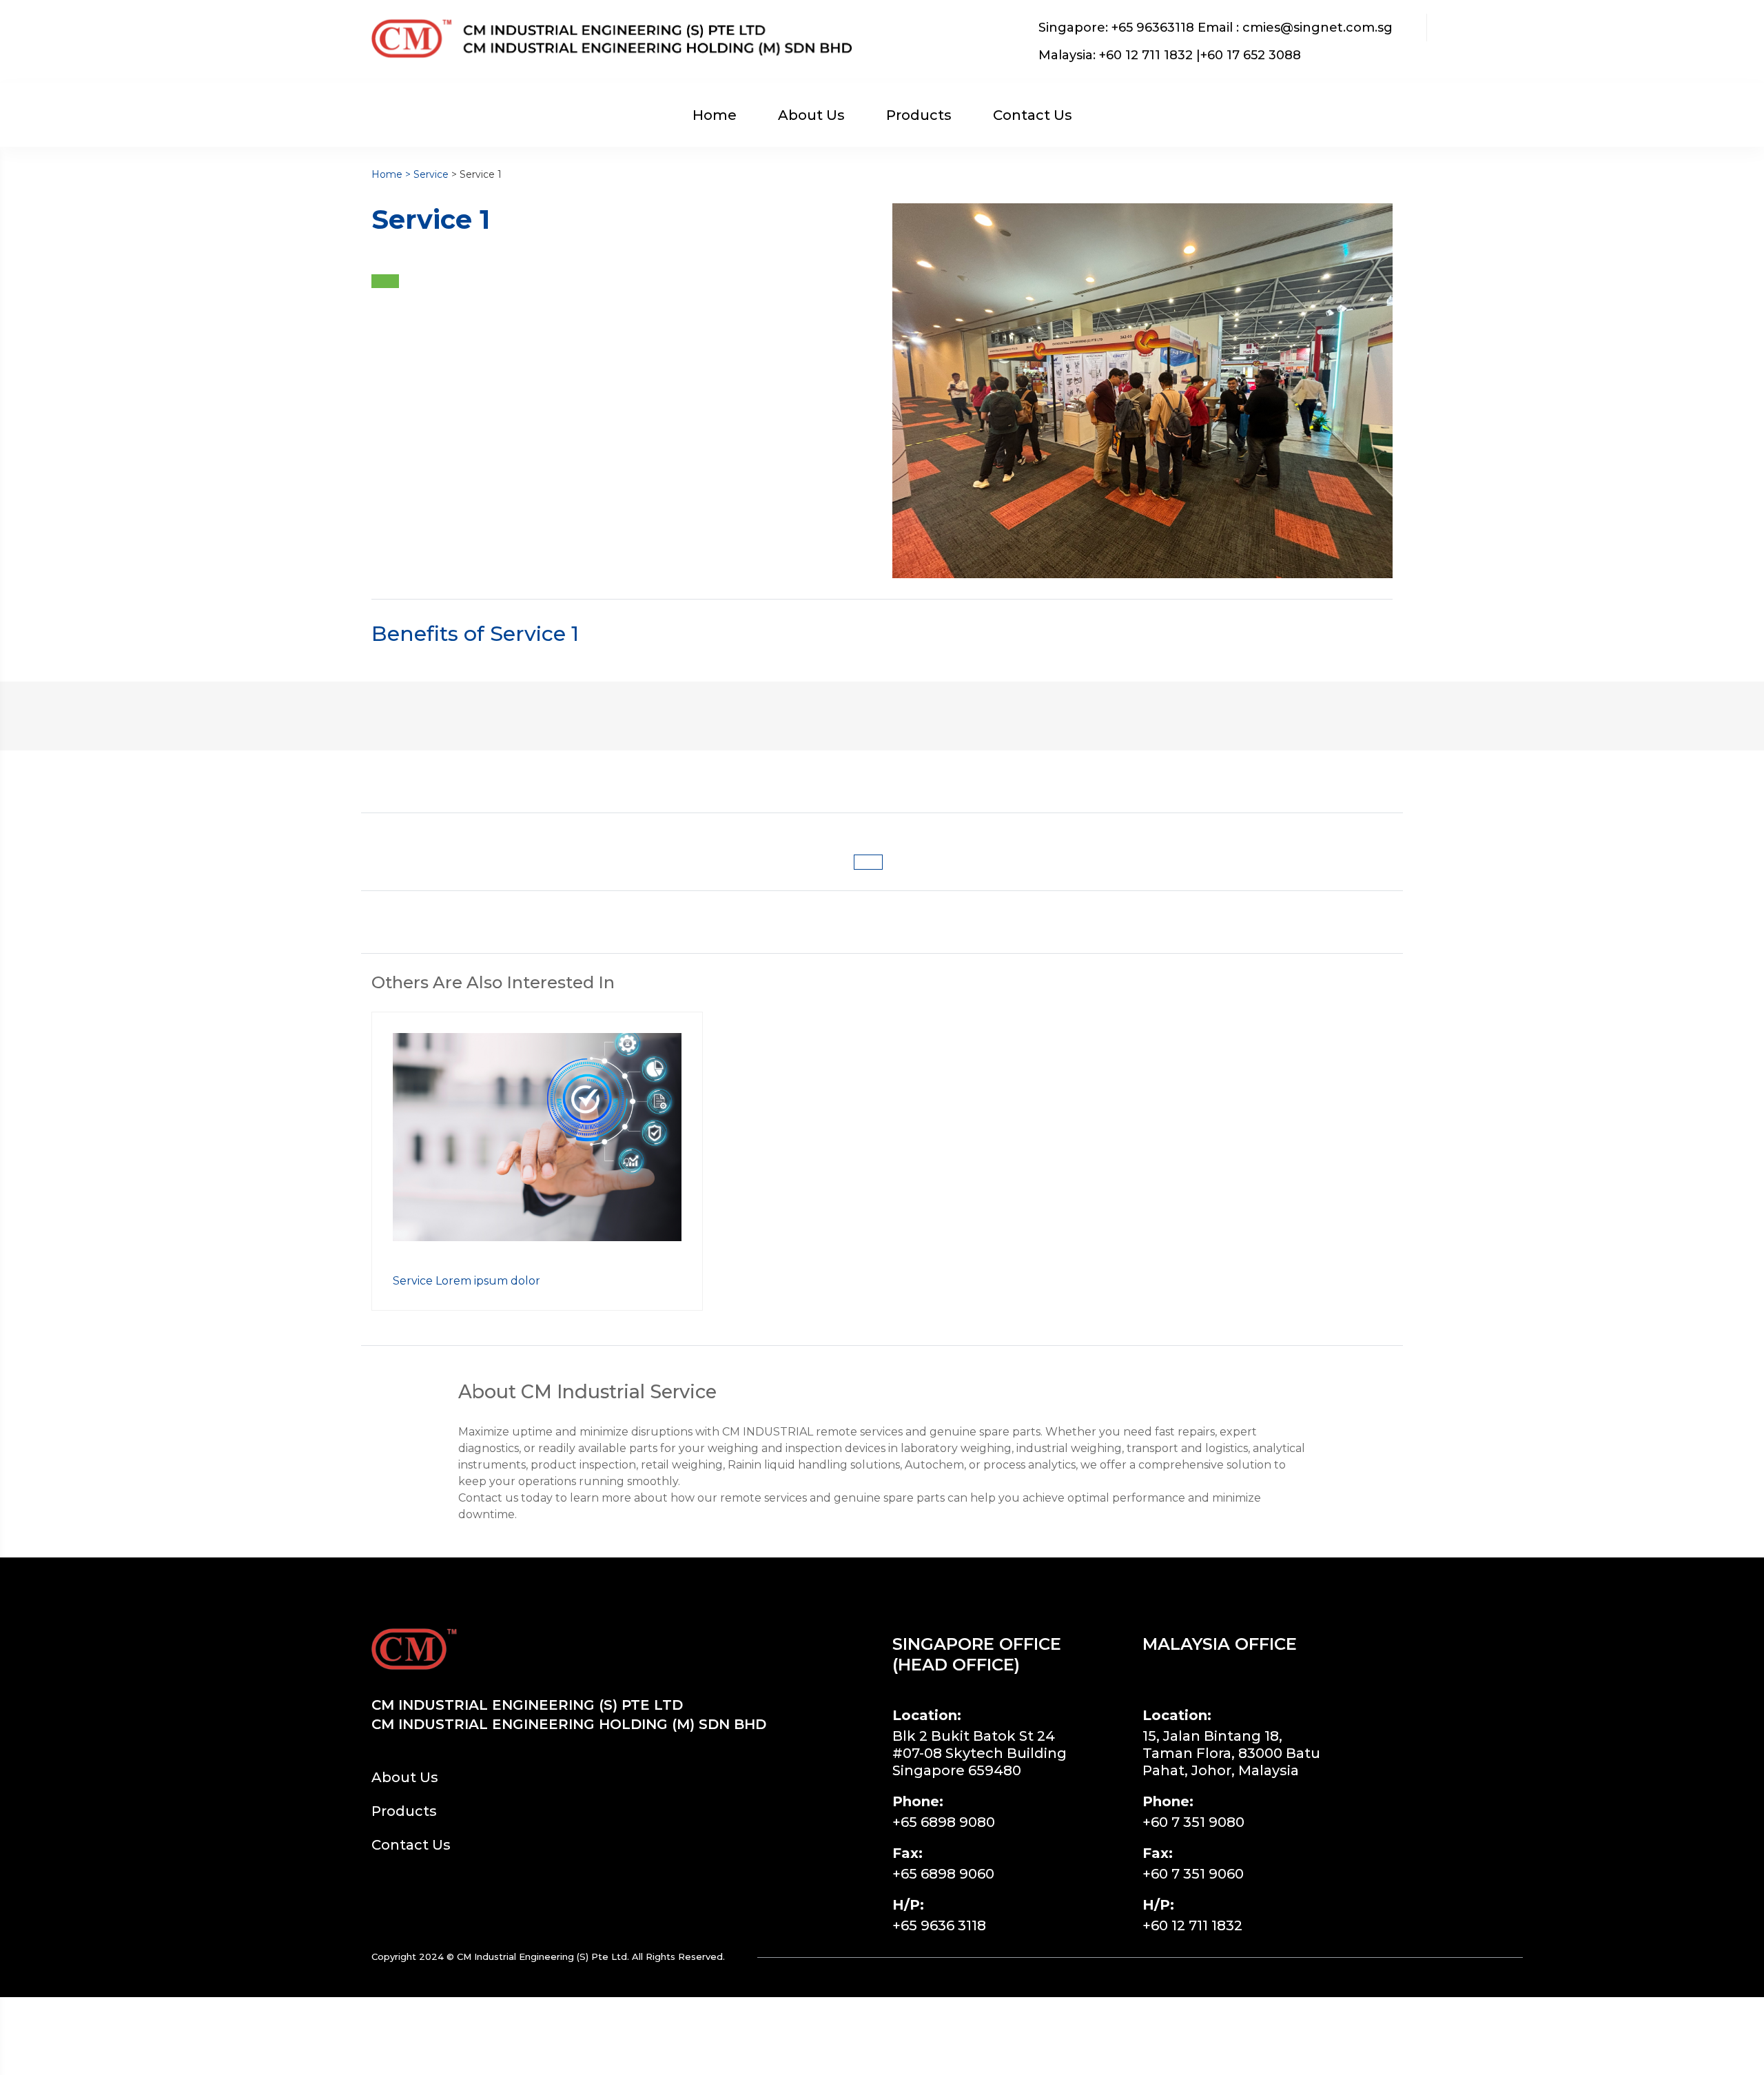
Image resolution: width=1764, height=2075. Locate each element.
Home (715, 115)
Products (919, 115)
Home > (392, 174)
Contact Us (1033, 115)
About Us (811, 115)
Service (431, 174)
